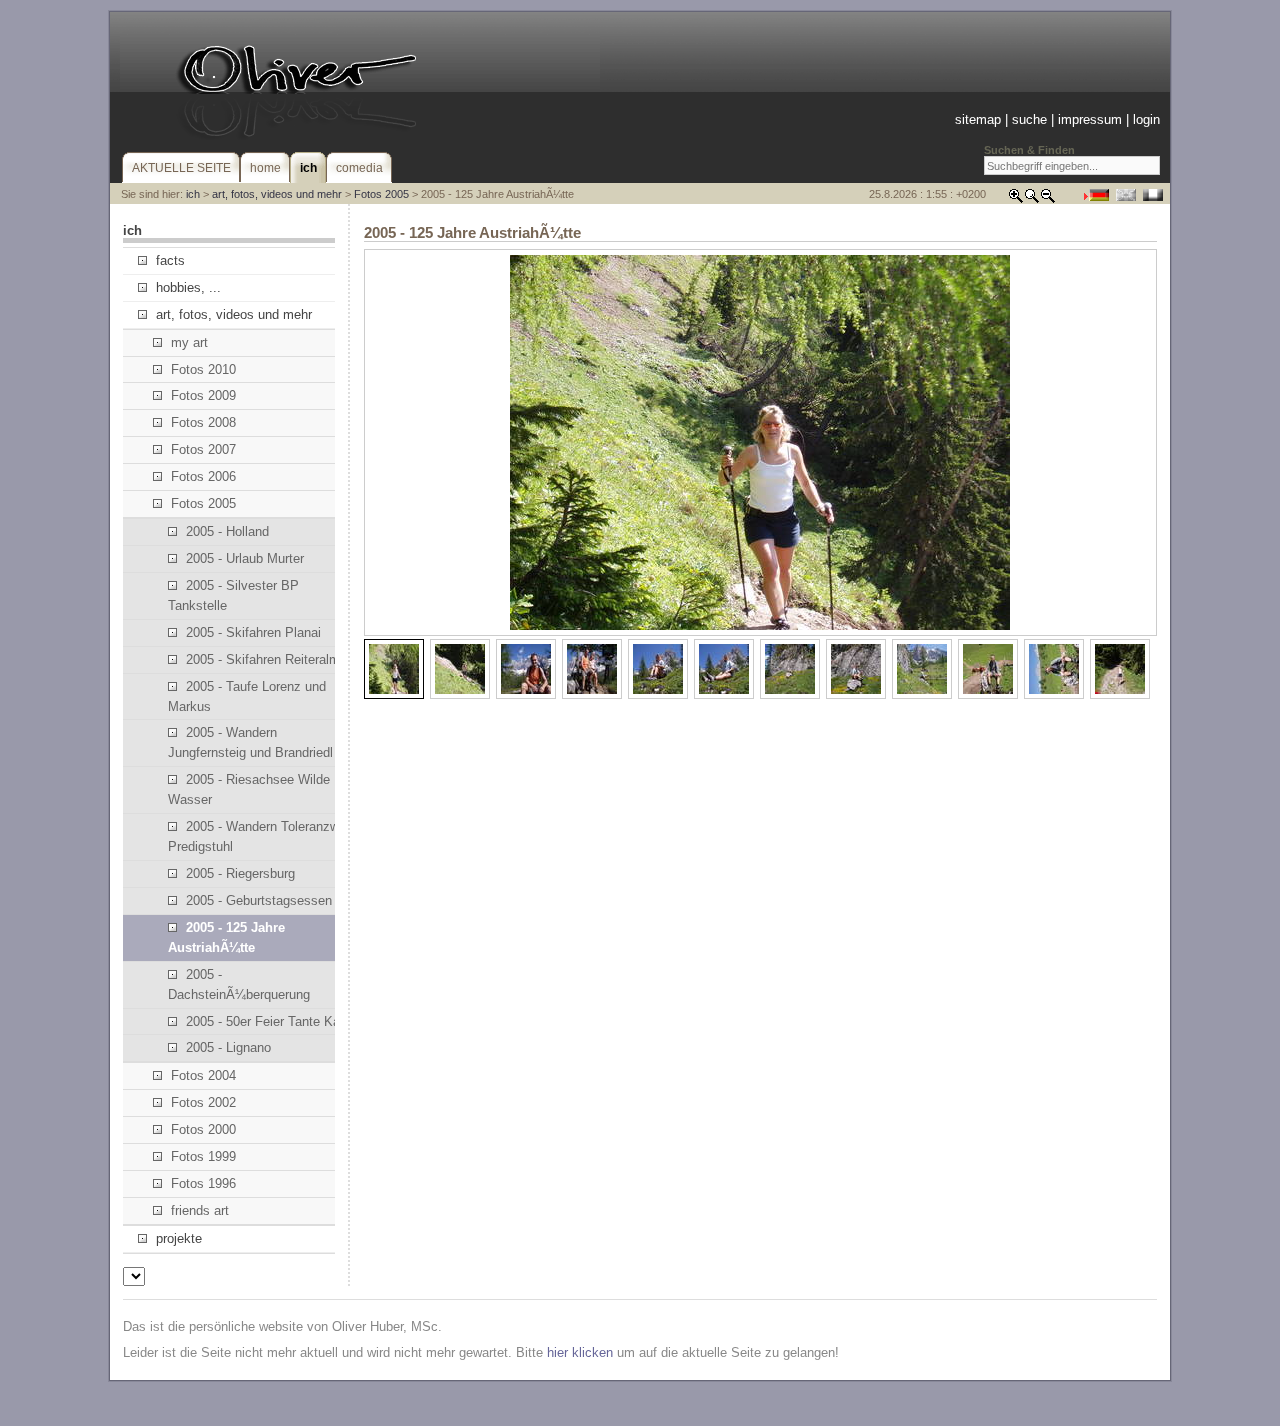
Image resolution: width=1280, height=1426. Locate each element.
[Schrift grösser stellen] (1016, 199)
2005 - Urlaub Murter (245, 558)
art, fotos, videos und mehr (277, 194)
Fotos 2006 (203, 476)
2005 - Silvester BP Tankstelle (233, 595)
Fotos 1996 (203, 1183)
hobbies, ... (188, 287)
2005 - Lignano (228, 1047)
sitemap (978, 119)
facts (170, 260)
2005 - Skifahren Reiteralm (263, 659)
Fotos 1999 (203, 1156)
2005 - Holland (227, 531)
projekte (179, 1238)
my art (189, 342)
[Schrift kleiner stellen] (1048, 199)
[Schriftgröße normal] (1032, 199)
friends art (200, 1210)
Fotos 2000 (203, 1129)
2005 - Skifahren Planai (253, 632)
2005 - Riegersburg (240, 873)
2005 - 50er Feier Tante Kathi (270, 1021)
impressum (1090, 119)
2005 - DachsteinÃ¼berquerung (239, 984)
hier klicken (580, 1352)
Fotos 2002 (203, 1102)
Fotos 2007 (203, 449)
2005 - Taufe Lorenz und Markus (247, 696)
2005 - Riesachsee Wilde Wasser (249, 789)
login (1146, 119)
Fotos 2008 (203, 422)
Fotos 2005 (381, 194)
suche (1029, 119)
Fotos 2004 (203, 1075)
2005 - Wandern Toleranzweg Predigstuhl (260, 836)
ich (193, 194)
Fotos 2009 (203, 395)
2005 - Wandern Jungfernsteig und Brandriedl (250, 742)
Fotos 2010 (203, 369)
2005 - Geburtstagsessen (259, 900)
